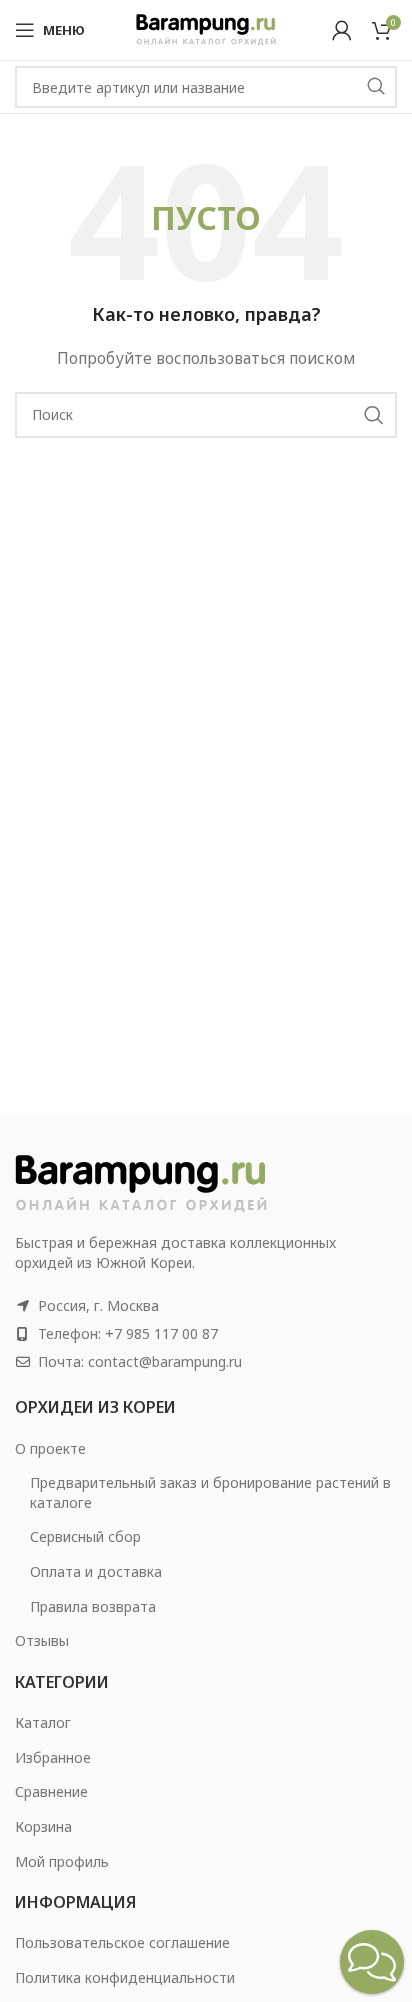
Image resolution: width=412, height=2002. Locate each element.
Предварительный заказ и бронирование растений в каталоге (210, 1492)
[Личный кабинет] (342, 30)
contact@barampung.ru (165, 1361)
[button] (372, 1962)
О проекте (50, 1448)
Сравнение (51, 1791)
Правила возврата (93, 1606)
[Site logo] (206, 28)
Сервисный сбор (85, 1536)
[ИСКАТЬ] (376, 87)
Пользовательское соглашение (122, 1942)
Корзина (43, 1826)
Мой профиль (62, 1861)
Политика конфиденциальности (125, 1977)
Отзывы (42, 1640)
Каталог (43, 1722)
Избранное (53, 1757)
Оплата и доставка (96, 1571)
